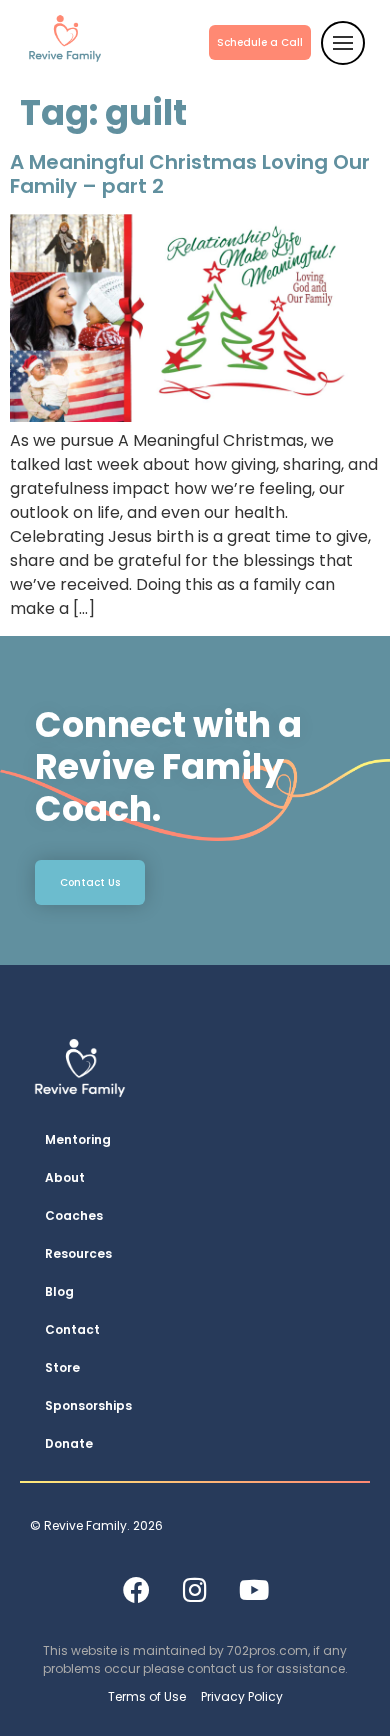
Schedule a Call (260, 42)
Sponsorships (88, 1405)
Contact (72, 1329)
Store (62, 1367)
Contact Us (90, 882)
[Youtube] (254, 1589)
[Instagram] (195, 1589)
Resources (78, 1253)
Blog (59, 1291)
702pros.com (267, 1650)
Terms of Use (147, 1696)
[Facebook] (136, 1589)
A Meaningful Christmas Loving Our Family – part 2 (190, 174)
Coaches (74, 1215)
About (65, 1177)
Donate (69, 1443)
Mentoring (78, 1139)
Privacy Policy (242, 1696)
